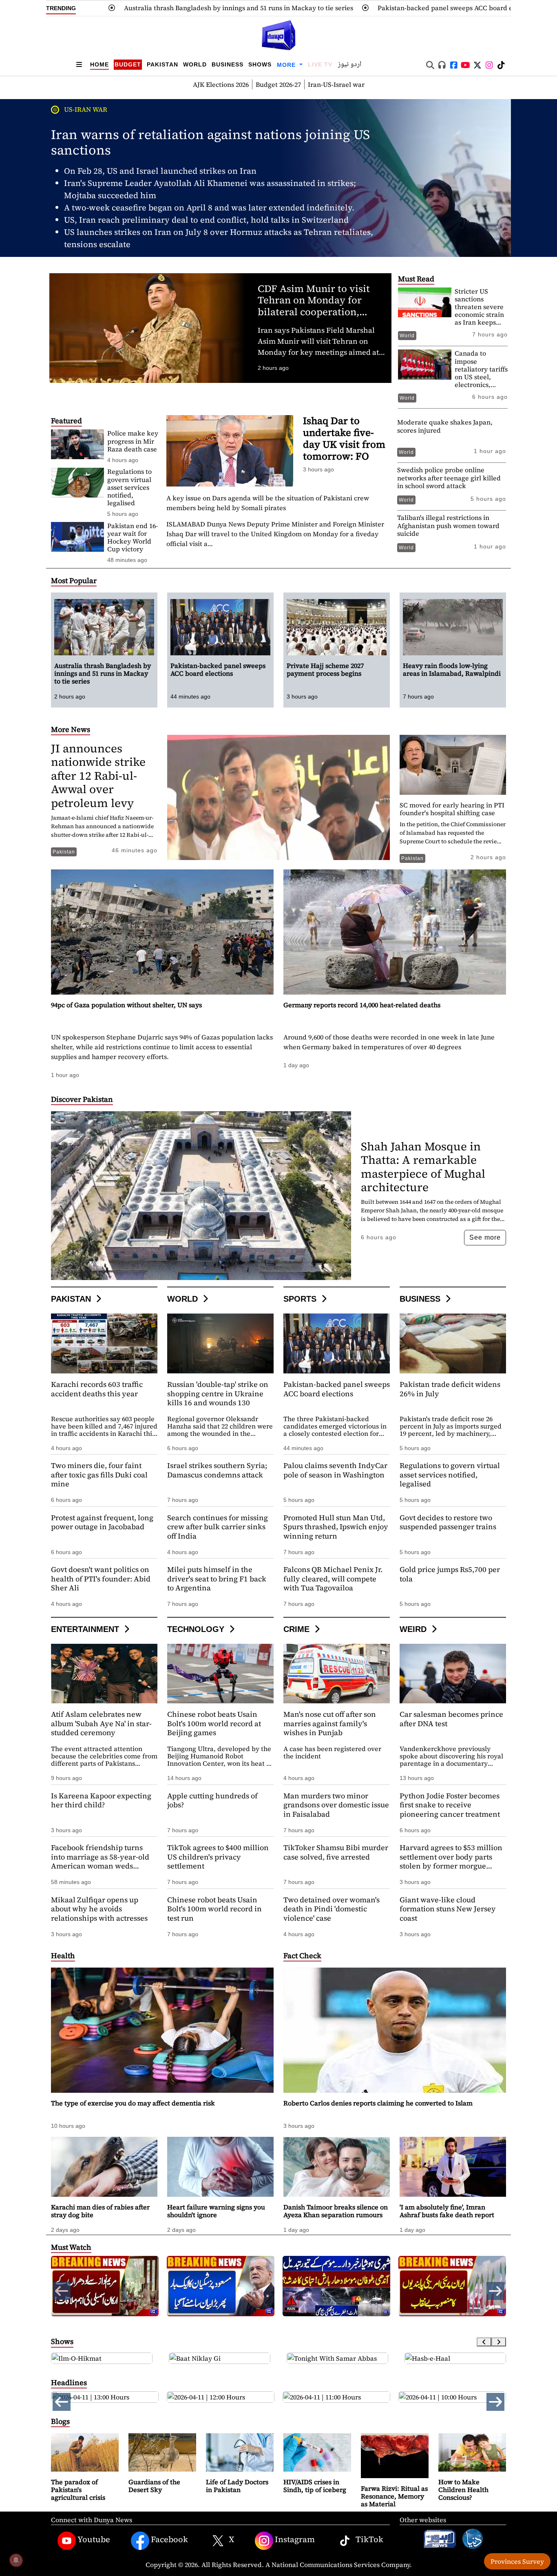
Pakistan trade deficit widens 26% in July (450, 1389)
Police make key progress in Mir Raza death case (133, 441)
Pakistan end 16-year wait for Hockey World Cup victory (133, 537)
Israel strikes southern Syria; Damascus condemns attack (217, 1470)
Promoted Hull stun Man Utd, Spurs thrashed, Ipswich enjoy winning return (336, 1527)
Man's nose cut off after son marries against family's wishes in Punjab (330, 1723)
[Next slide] (499, 2342)
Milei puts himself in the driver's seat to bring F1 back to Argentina (217, 1579)
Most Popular (74, 580)
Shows (260, 64)
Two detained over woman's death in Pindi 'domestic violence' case (332, 1909)
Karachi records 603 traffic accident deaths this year (97, 1389)
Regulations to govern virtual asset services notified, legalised (129, 487)
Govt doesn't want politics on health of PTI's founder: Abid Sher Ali (101, 1579)
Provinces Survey (517, 2561)
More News (71, 729)
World (195, 64)
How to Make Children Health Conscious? (463, 2490)
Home (99, 64)
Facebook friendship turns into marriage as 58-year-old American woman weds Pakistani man (100, 1861)
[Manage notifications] (16, 2560)
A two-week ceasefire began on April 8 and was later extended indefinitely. (209, 208)
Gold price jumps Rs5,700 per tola (450, 1574)
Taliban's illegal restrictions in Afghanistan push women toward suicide (448, 525)
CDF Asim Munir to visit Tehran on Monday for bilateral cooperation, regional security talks (314, 306)
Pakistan (162, 64)
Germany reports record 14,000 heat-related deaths (362, 1005)
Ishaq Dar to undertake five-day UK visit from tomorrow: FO (344, 438)
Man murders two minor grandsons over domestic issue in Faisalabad (336, 1805)
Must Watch (71, 2247)
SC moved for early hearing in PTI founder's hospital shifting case (452, 809)
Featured (66, 421)
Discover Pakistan (82, 1099)
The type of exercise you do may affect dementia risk (133, 2103)
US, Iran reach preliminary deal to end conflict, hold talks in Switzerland (206, 220)
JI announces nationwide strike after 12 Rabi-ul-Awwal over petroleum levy (98, 776)
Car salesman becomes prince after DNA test (451, 1719)
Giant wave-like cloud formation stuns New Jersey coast (448, 1909)
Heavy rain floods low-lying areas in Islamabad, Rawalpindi (452, 669)
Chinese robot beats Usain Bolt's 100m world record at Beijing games (214, 1723)
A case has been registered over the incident (332, 1752)
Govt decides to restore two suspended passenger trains (448, 1522)
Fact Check (302, 1956)
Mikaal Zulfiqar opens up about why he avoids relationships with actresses (99, 1909)
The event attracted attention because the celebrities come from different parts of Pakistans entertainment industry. (104, 1760)
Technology (197, 1629)
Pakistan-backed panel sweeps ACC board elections (297, 8)
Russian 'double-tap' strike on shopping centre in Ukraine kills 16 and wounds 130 (218, 1393)
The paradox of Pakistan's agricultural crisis (78, 2490)
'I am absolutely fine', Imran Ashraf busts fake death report (447, 2211)
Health (63, 1956)
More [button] (287, 65)
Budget (128, 64)
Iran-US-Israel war (336, 84)
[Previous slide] (484, 2342)
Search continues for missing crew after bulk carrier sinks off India (218, 1527)
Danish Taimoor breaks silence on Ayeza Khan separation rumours (336, 2211)
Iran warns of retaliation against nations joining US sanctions (210, 142)
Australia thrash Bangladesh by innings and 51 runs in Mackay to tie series (103, 673)
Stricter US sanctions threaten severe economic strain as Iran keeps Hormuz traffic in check (479, 315)
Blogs (60, 2421)
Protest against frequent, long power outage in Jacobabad (102, 1522)
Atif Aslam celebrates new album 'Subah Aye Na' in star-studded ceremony (101, 1723)
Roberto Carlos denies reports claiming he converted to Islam (378, 2103)
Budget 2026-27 (278, 84)
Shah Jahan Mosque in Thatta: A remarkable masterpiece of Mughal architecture (423, 1167)
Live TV (320, 64)
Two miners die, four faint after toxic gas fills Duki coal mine (99, 1475)
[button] (495, 2291)
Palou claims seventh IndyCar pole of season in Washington (335, 1470)
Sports (301, 1299)
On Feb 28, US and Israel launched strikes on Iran (160, 171)
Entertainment (86, 1629)
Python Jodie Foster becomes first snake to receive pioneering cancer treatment (450, 1805)
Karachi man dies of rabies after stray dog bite (100, 2211)
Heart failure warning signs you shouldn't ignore (216, 2211)
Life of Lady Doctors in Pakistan (237, 2486)
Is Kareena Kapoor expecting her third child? (101, 1800)
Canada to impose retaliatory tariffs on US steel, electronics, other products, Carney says (481, 377)
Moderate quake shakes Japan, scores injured (445, 426)
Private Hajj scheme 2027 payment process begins (477, 8)
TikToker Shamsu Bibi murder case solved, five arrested (336, 1852)
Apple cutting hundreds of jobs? (212, 1800)
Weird (414, 1629)
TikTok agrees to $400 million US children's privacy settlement (218, 1857)
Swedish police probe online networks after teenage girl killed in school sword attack (449, 478)
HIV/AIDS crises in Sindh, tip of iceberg (315, 2486)
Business (228, 64)
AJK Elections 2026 (221, 84)
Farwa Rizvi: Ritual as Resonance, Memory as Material (394, 2496)
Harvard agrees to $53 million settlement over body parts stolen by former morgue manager (451, 1861)
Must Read (416, 279)
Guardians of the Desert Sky (154, 2486)
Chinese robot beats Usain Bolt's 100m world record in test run (214, 1909)
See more (485, 1237)
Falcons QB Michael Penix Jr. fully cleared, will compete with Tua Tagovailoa (333, 1579)
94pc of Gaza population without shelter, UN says (126, 1005)
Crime (298, 1629)
